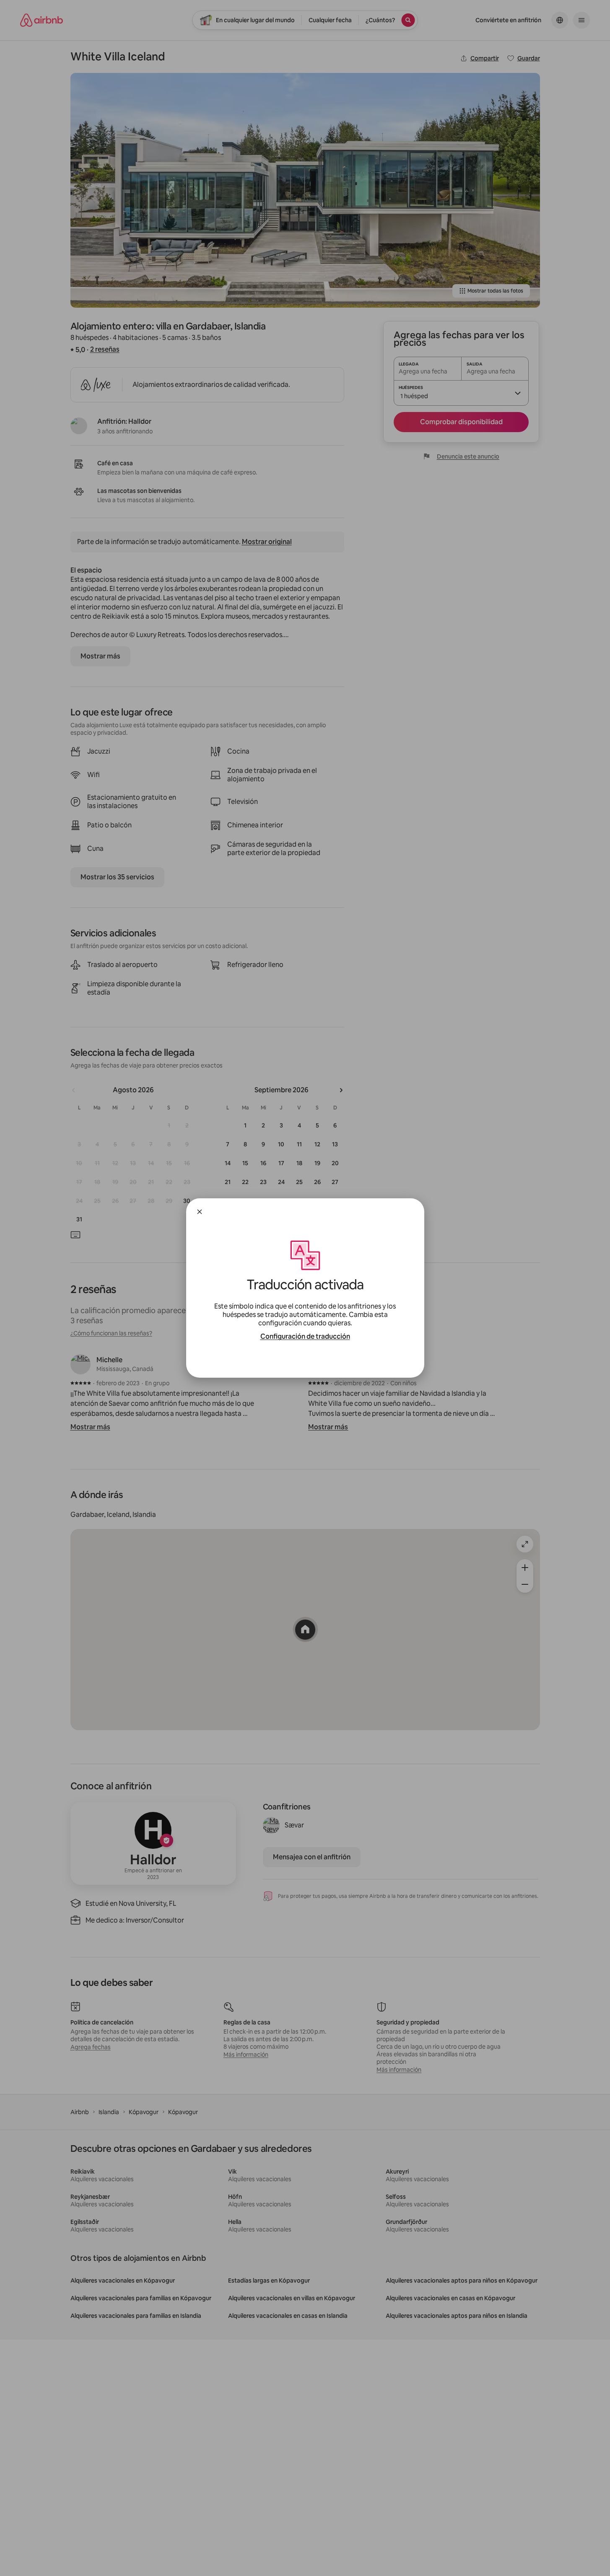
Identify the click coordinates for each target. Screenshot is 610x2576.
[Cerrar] (200, 1212)
